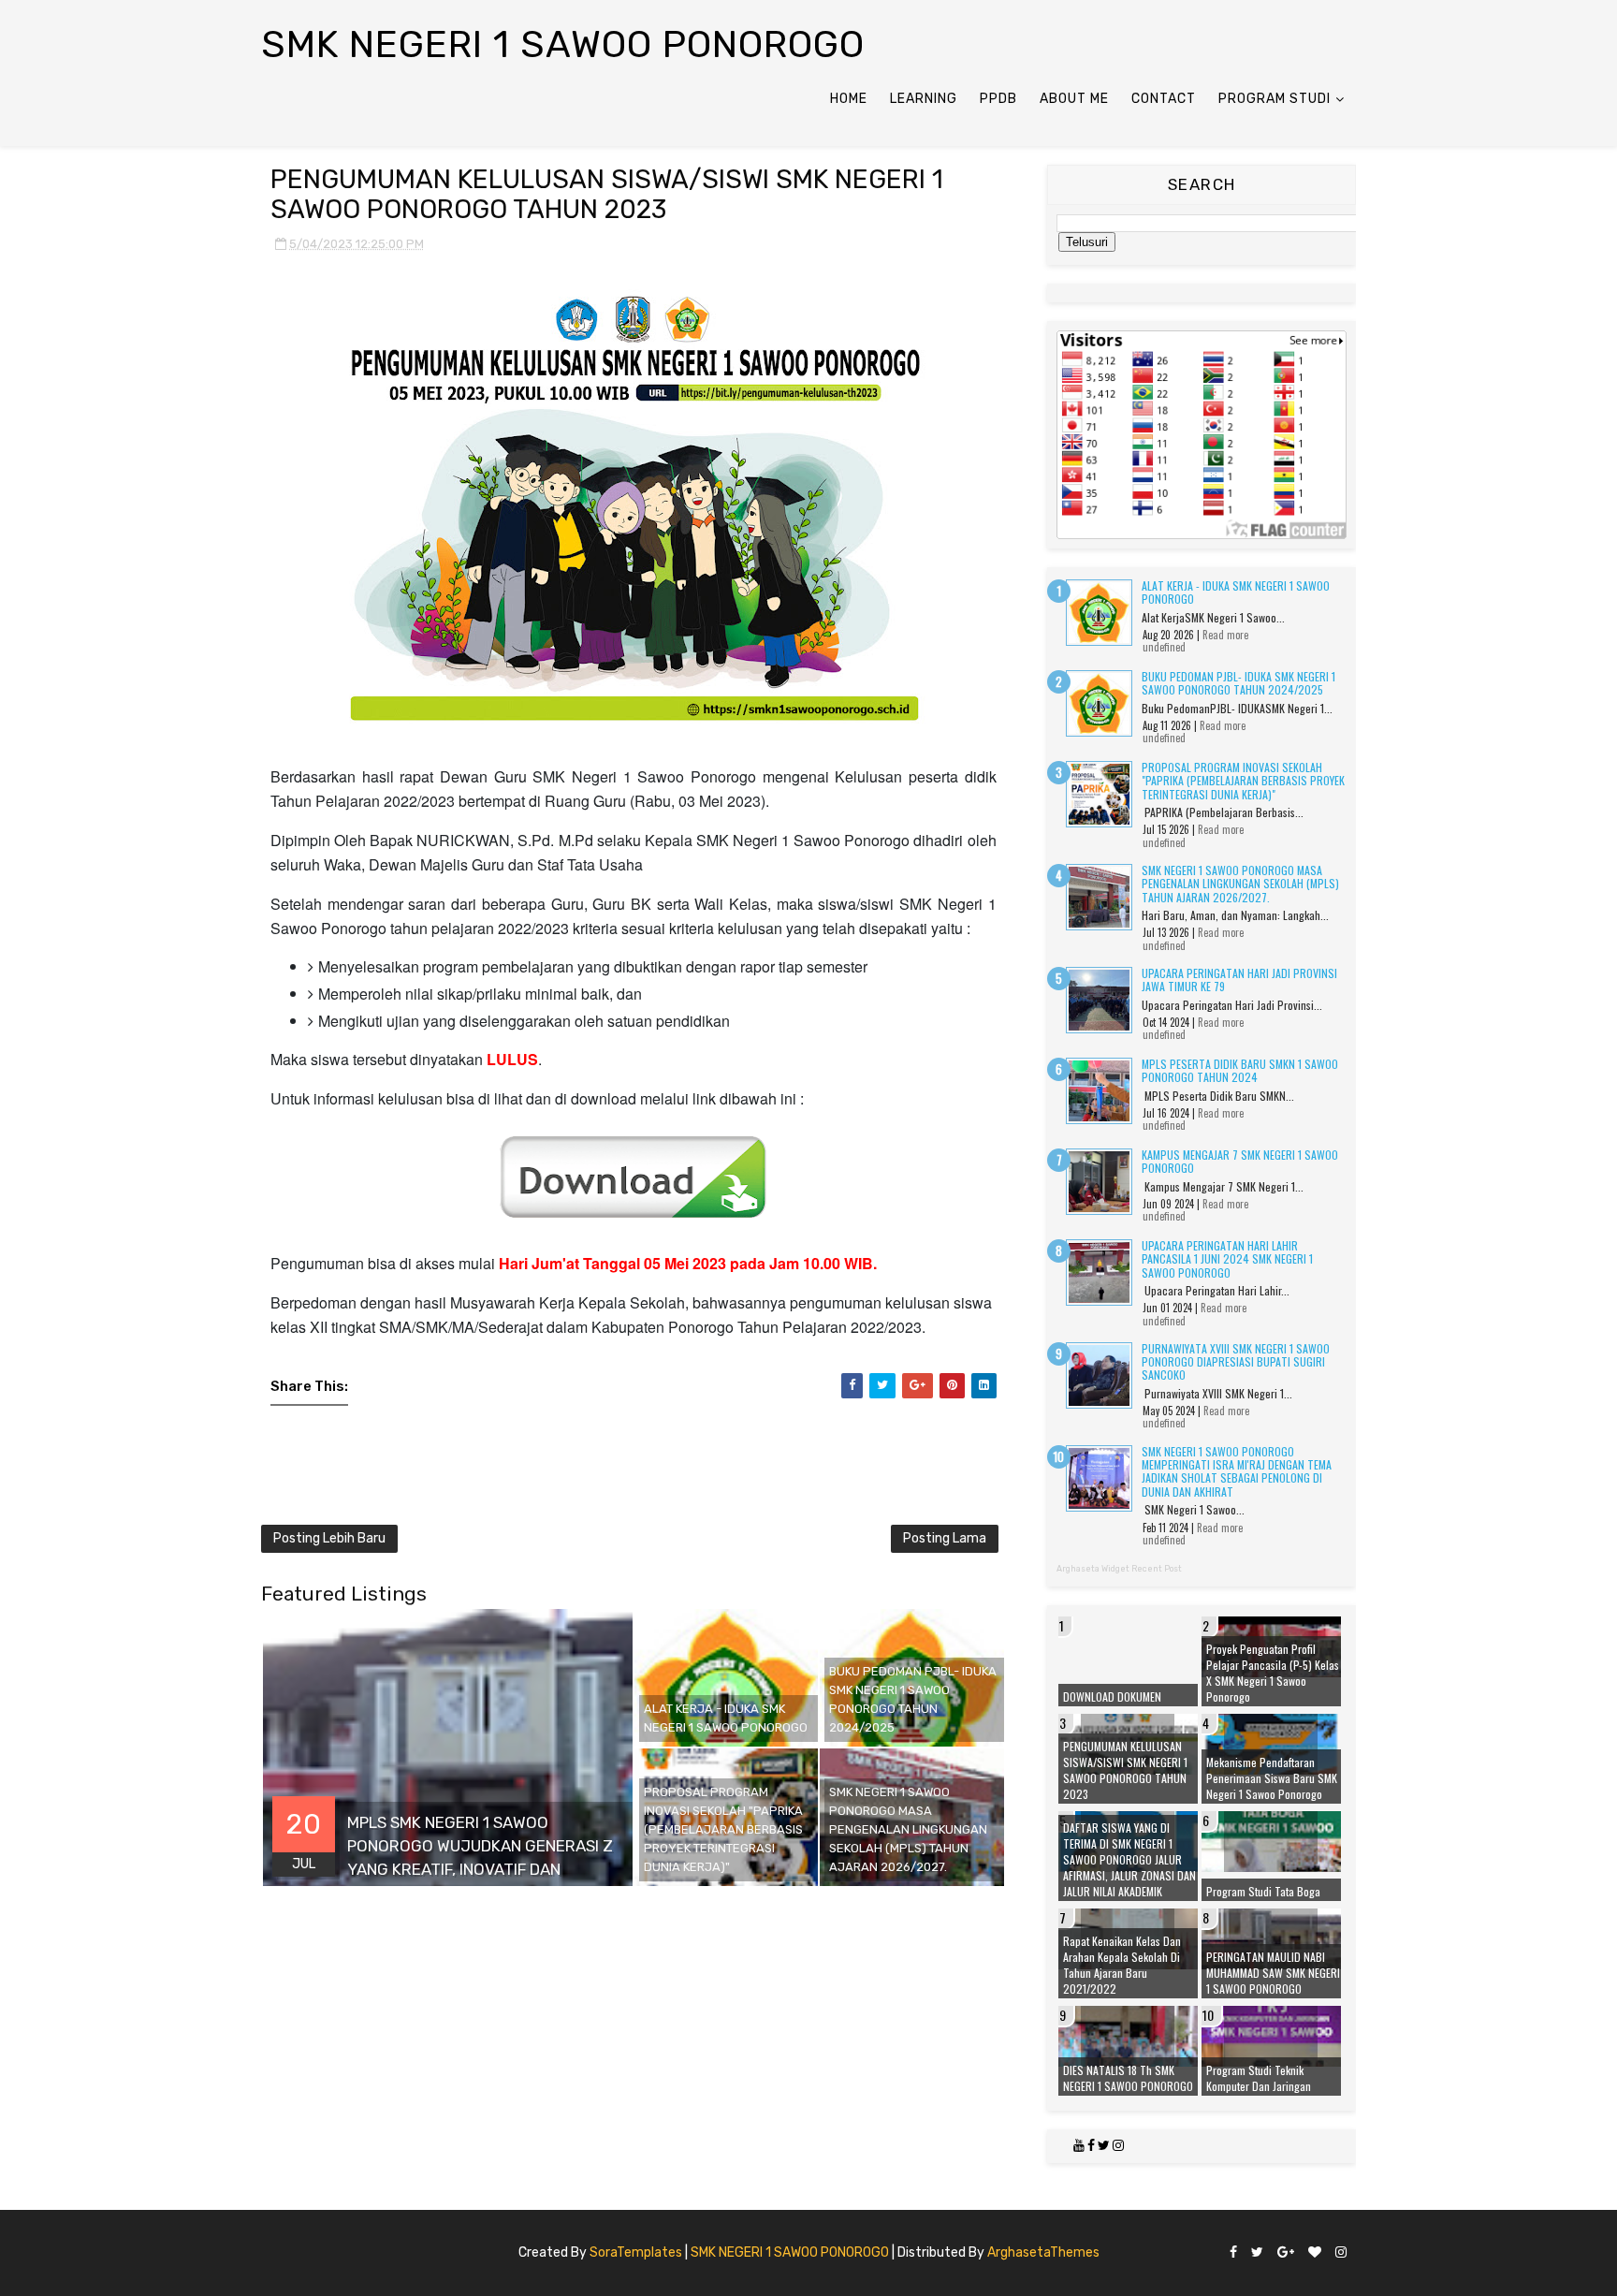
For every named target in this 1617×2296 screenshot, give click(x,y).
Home (849, 99)
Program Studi (1275, 99)
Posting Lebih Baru (329, 1538)
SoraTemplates (636, 2252)
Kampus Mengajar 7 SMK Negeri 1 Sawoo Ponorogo (1240, 1161)
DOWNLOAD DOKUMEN (1112, 1696)
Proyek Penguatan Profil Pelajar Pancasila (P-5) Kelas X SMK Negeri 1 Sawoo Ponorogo (1273, 1673)
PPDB (998, 99)
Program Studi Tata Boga (1263, 1891)
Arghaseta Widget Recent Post (1119, 1569)
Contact (1164, 99)
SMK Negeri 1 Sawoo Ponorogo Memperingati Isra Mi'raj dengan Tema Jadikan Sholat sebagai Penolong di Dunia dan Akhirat (1237, 1471)
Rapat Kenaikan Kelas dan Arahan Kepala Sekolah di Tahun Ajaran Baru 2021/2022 (1122, 1965)
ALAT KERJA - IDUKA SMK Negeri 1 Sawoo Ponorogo (1236, 592)
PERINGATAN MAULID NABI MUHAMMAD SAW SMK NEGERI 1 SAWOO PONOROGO (1273, 1973)
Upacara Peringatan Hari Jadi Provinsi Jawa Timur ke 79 (1239, 980)
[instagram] (1341, 2253)
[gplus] (1286, 2253)
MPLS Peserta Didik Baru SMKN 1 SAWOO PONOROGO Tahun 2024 (1240, 1070)
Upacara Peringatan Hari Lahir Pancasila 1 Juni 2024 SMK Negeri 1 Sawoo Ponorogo (1227, 1259)
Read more (1225, 635)
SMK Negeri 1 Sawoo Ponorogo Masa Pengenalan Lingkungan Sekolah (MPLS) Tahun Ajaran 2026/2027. (1240, 884)
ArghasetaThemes (1043, 2252)
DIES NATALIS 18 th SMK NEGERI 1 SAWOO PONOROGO (1128, 2078)
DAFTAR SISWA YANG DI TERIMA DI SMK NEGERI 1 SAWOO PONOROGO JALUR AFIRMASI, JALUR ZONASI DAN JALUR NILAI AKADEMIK (1129, 1859)
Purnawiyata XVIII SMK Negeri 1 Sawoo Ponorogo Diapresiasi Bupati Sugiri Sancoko (1236, 1362)
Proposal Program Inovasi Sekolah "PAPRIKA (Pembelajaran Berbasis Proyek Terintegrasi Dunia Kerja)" (1243, 781)
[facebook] (1233, 2253)
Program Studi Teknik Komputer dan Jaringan (1259, 2078)
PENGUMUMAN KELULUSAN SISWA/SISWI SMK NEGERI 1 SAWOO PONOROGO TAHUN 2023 (1125, 1770)
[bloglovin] (1315, 2253)
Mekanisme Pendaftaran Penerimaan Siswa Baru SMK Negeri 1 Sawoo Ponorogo (1272, 1778)
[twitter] (1257, 2253)
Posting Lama (945, 1538)
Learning (924, 99)
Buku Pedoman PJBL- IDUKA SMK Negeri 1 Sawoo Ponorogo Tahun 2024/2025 (1238, 683)
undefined (1164, 647)
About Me (1074, 99)
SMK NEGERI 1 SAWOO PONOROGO (790, 2252)
